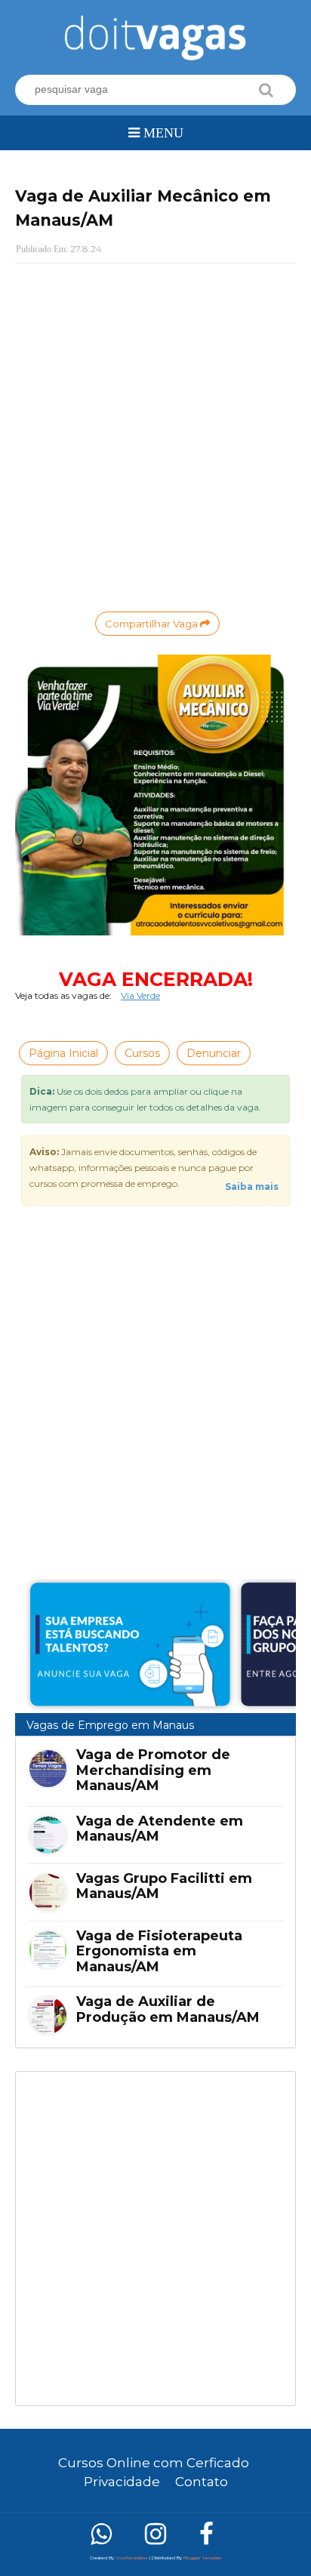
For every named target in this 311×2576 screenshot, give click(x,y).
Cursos (142, 1053)
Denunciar (214, 1053)
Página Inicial (63, 1053)
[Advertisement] (155, 2239)
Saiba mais (252, 1186)
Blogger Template (203, 2558)
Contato (202, 2482)
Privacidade (122, 2482)
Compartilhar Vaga (152, 624)
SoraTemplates (132, 2558)
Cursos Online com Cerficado (154, 2463)
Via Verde (140, 995)
